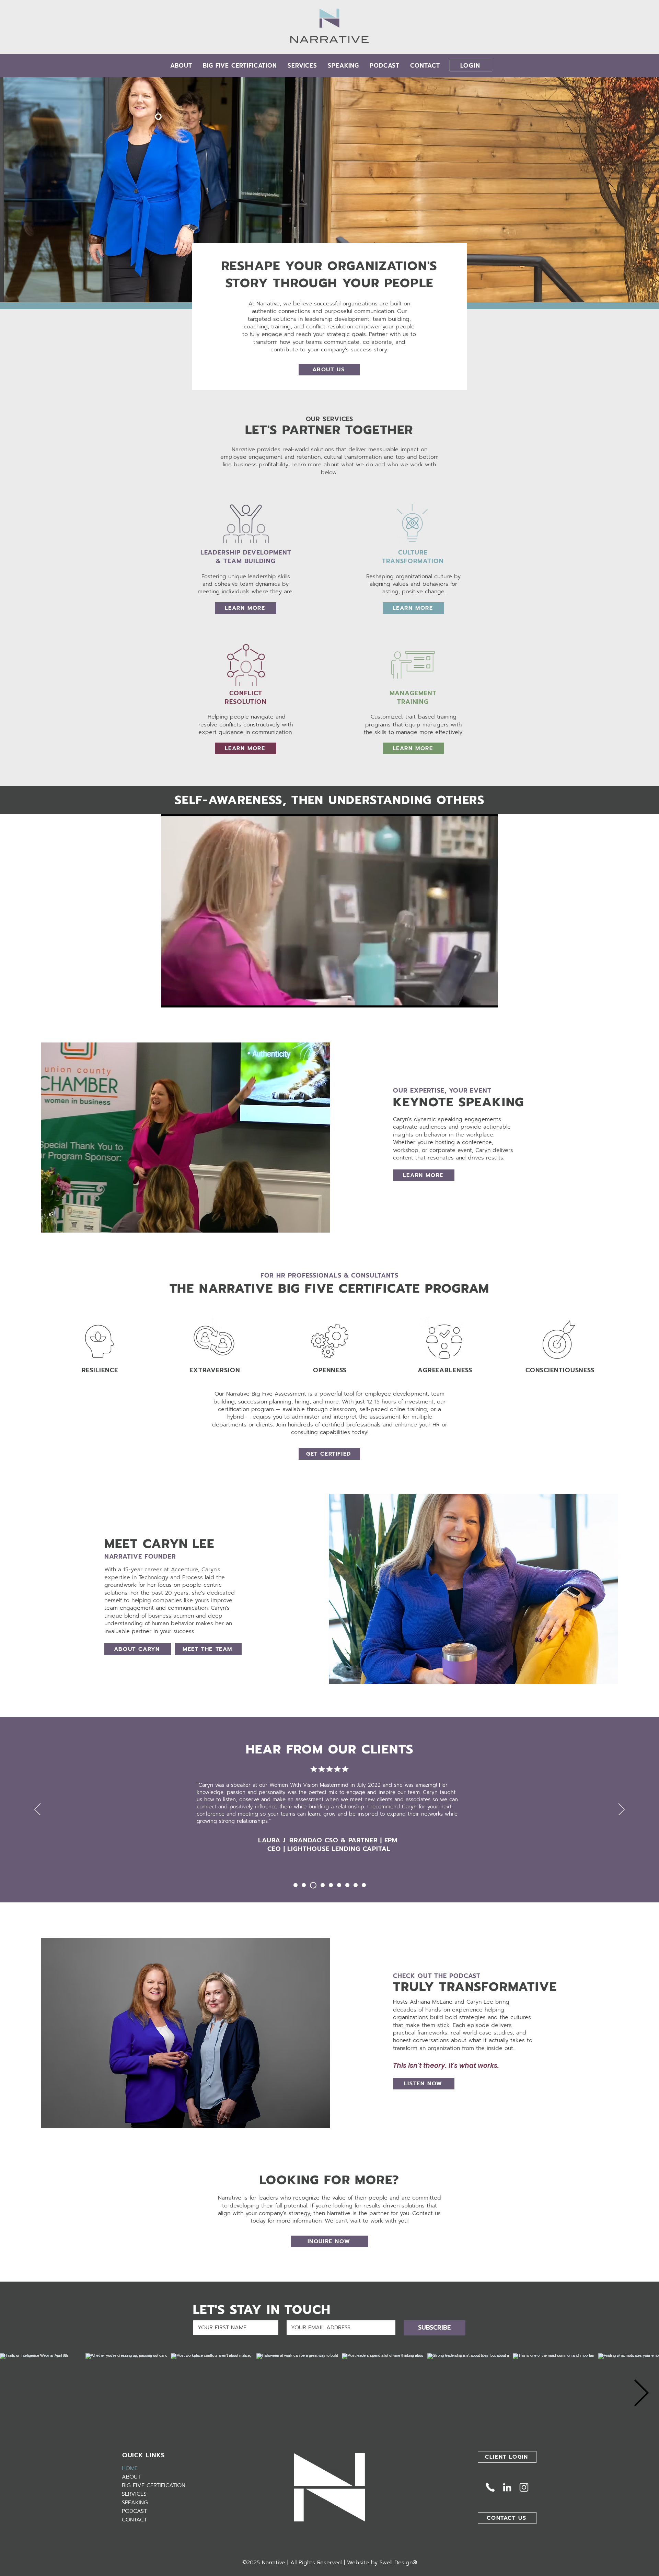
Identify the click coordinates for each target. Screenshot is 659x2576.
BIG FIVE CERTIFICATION (154, 2485)
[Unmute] (182, 998)
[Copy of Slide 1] (304, 1885)
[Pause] (170, 998)
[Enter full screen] (488, 998)
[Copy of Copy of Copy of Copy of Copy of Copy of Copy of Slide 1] (356, 1885)
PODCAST (134, 2511)
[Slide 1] (296, 1885)
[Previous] (37, 1810)
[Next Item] (641, 2394)
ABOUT (131, 2477)
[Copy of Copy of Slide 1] (312, 1885)
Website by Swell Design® (382, 2563)
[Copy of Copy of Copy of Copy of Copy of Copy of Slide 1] (347, 1885)
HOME (130, 2468)
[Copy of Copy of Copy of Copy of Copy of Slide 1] (339, 1885)
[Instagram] (524, 2487)
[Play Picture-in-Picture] (477, 998)
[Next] (622, 1810)
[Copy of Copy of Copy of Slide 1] (321, 1885)
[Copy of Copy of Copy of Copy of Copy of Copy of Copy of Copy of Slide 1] (364, 1885)
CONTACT (134, 2520)
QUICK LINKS (143, 2455)
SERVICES (134, 2494)
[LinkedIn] (507, 2487)
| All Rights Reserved (315, 2563)
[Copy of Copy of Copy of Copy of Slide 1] (331, 1885)
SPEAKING (135, 2503)
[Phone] (490, 2487)
